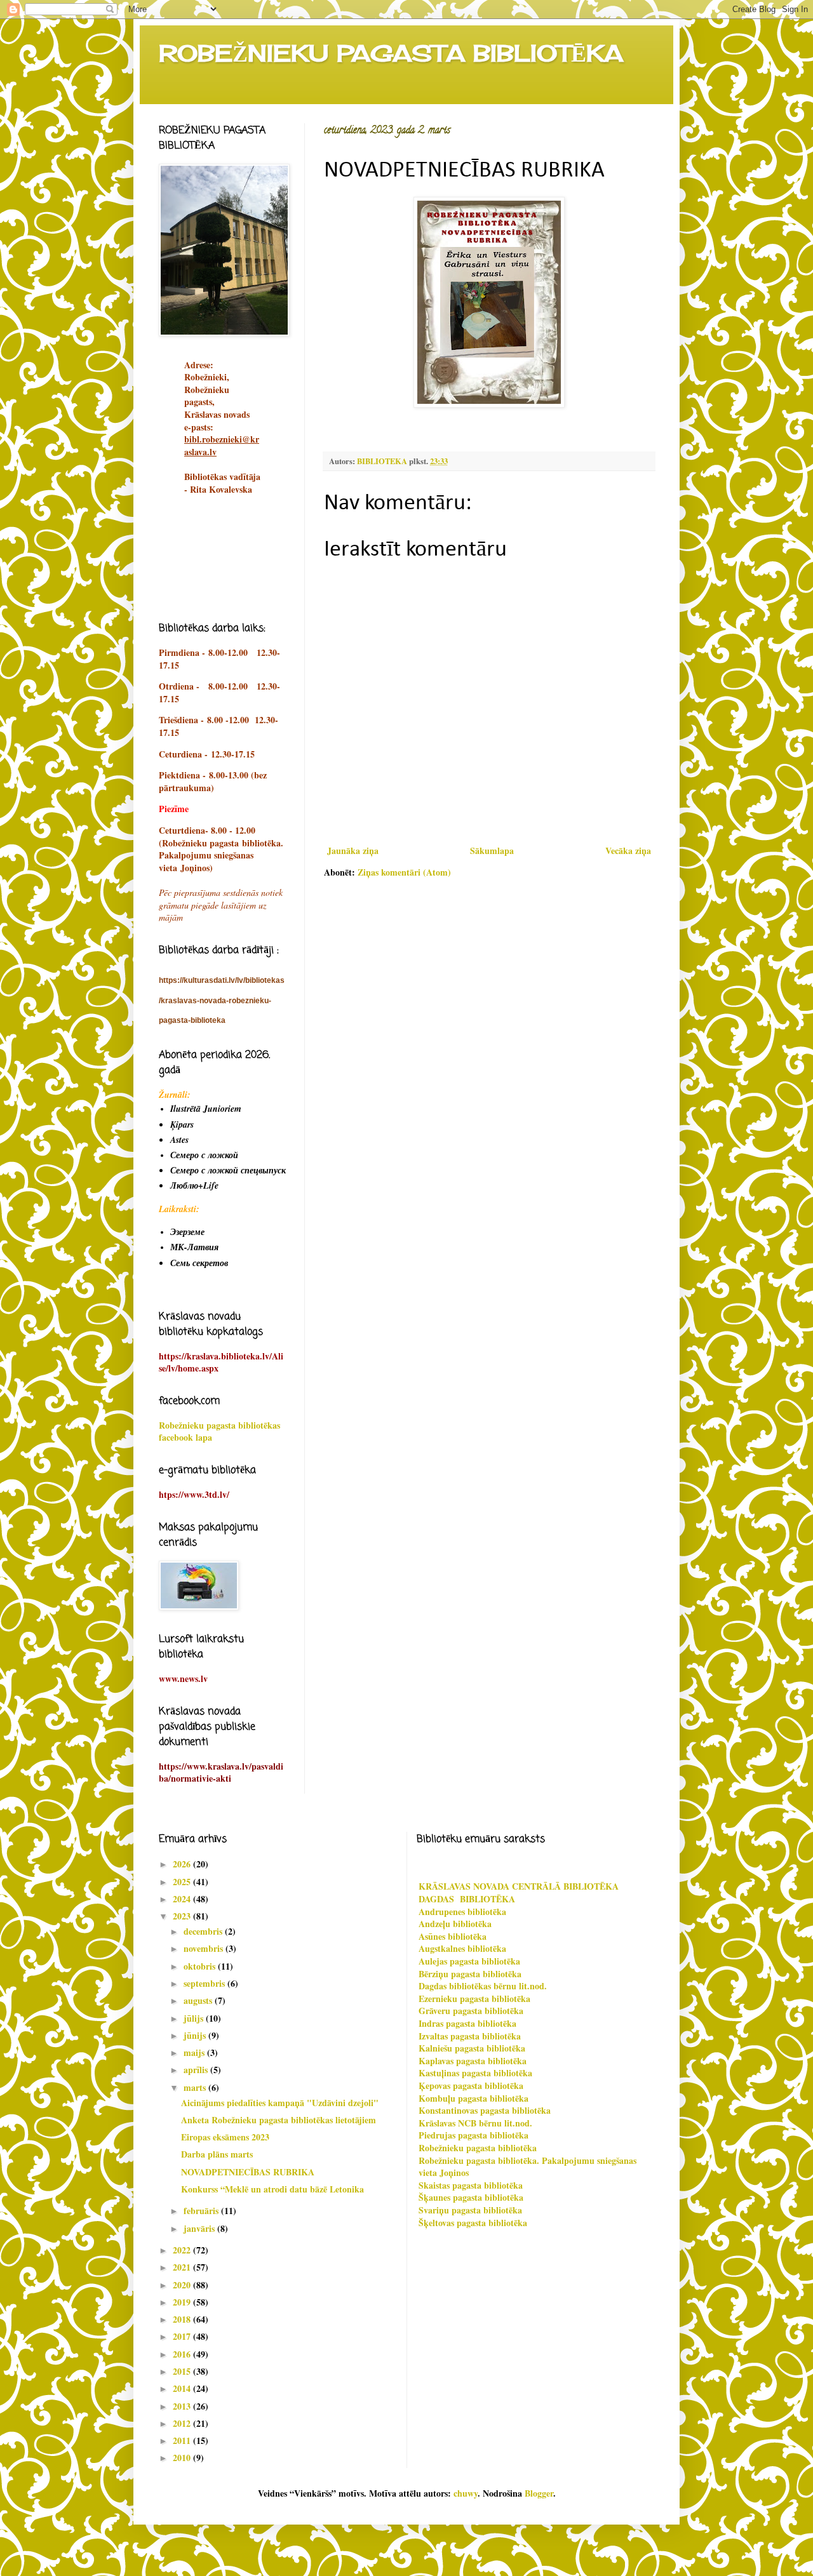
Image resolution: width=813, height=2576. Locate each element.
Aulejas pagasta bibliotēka (469, 1961)
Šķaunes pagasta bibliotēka (471, 2197)
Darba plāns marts (217, 2154)
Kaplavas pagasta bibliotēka (473, 2061)
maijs (195, 2052)
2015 (183, 2371)
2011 (183, 2440)
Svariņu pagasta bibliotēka (470, 2210)
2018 (183, 2319)
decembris (204, 1931)
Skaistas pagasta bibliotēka (471, 2185)
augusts (199, 2000)
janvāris (200, 2228)
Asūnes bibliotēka (453, 1936)
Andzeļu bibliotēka (455, 1924)
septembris (205, 1983)
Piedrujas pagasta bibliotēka (474, 2135)
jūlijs (195, 2018)
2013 (183, 2406)
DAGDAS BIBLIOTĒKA (467, 1899)
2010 (183, 2458)
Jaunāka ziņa (353, 851)
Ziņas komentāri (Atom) (404, 872)
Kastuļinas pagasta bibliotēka (475, 2073)
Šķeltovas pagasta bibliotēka (473, 2223)
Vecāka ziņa (628, 851)
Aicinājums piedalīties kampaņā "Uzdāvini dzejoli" (280, 2103)
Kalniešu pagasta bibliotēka (472, 2048)
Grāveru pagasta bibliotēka (471, 2011)
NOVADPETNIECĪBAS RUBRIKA (248, 2172)
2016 (183, 2354)
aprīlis (197, 2070)
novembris (205, 1948)
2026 (183, 1864)
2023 (183, 1916)
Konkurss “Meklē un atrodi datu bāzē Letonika (272, 2189)
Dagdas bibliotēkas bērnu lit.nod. (483, 1986)
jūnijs (196, 2035)
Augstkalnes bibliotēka (462, 1948)
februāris (202, 2211)
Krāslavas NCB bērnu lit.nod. (475, 2123)
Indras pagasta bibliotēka (467, 2023)
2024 (183, 1899)
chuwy (466, 2493)
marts (196, 2087)
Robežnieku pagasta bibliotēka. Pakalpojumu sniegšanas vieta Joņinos (527, 2167)
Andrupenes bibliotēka (462, 1912)
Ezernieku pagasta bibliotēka (474, 1999)
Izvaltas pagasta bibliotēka (470, 2036)
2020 (183, 2285)
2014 (183, 2388)
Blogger (539, 2493)
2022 (183, 2250)
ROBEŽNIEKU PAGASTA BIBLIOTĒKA (391, 53)
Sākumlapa (492, 851)
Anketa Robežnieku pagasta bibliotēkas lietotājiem (279, 2120)
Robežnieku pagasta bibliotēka (478, 2148)
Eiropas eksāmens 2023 (225, 2137)
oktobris (201, 1966)
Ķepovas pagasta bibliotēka (471, 2085)
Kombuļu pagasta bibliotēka (474, 2098)
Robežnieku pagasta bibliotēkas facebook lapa (219, 1431)
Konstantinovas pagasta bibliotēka (485, 2110)
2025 (183, 1882)
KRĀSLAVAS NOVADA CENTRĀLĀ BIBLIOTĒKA (519, 1886)
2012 (183, 2423)
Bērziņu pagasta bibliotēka (470, 1974)
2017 (183, 2336)
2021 (183, 2267)
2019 (183, 2302)
